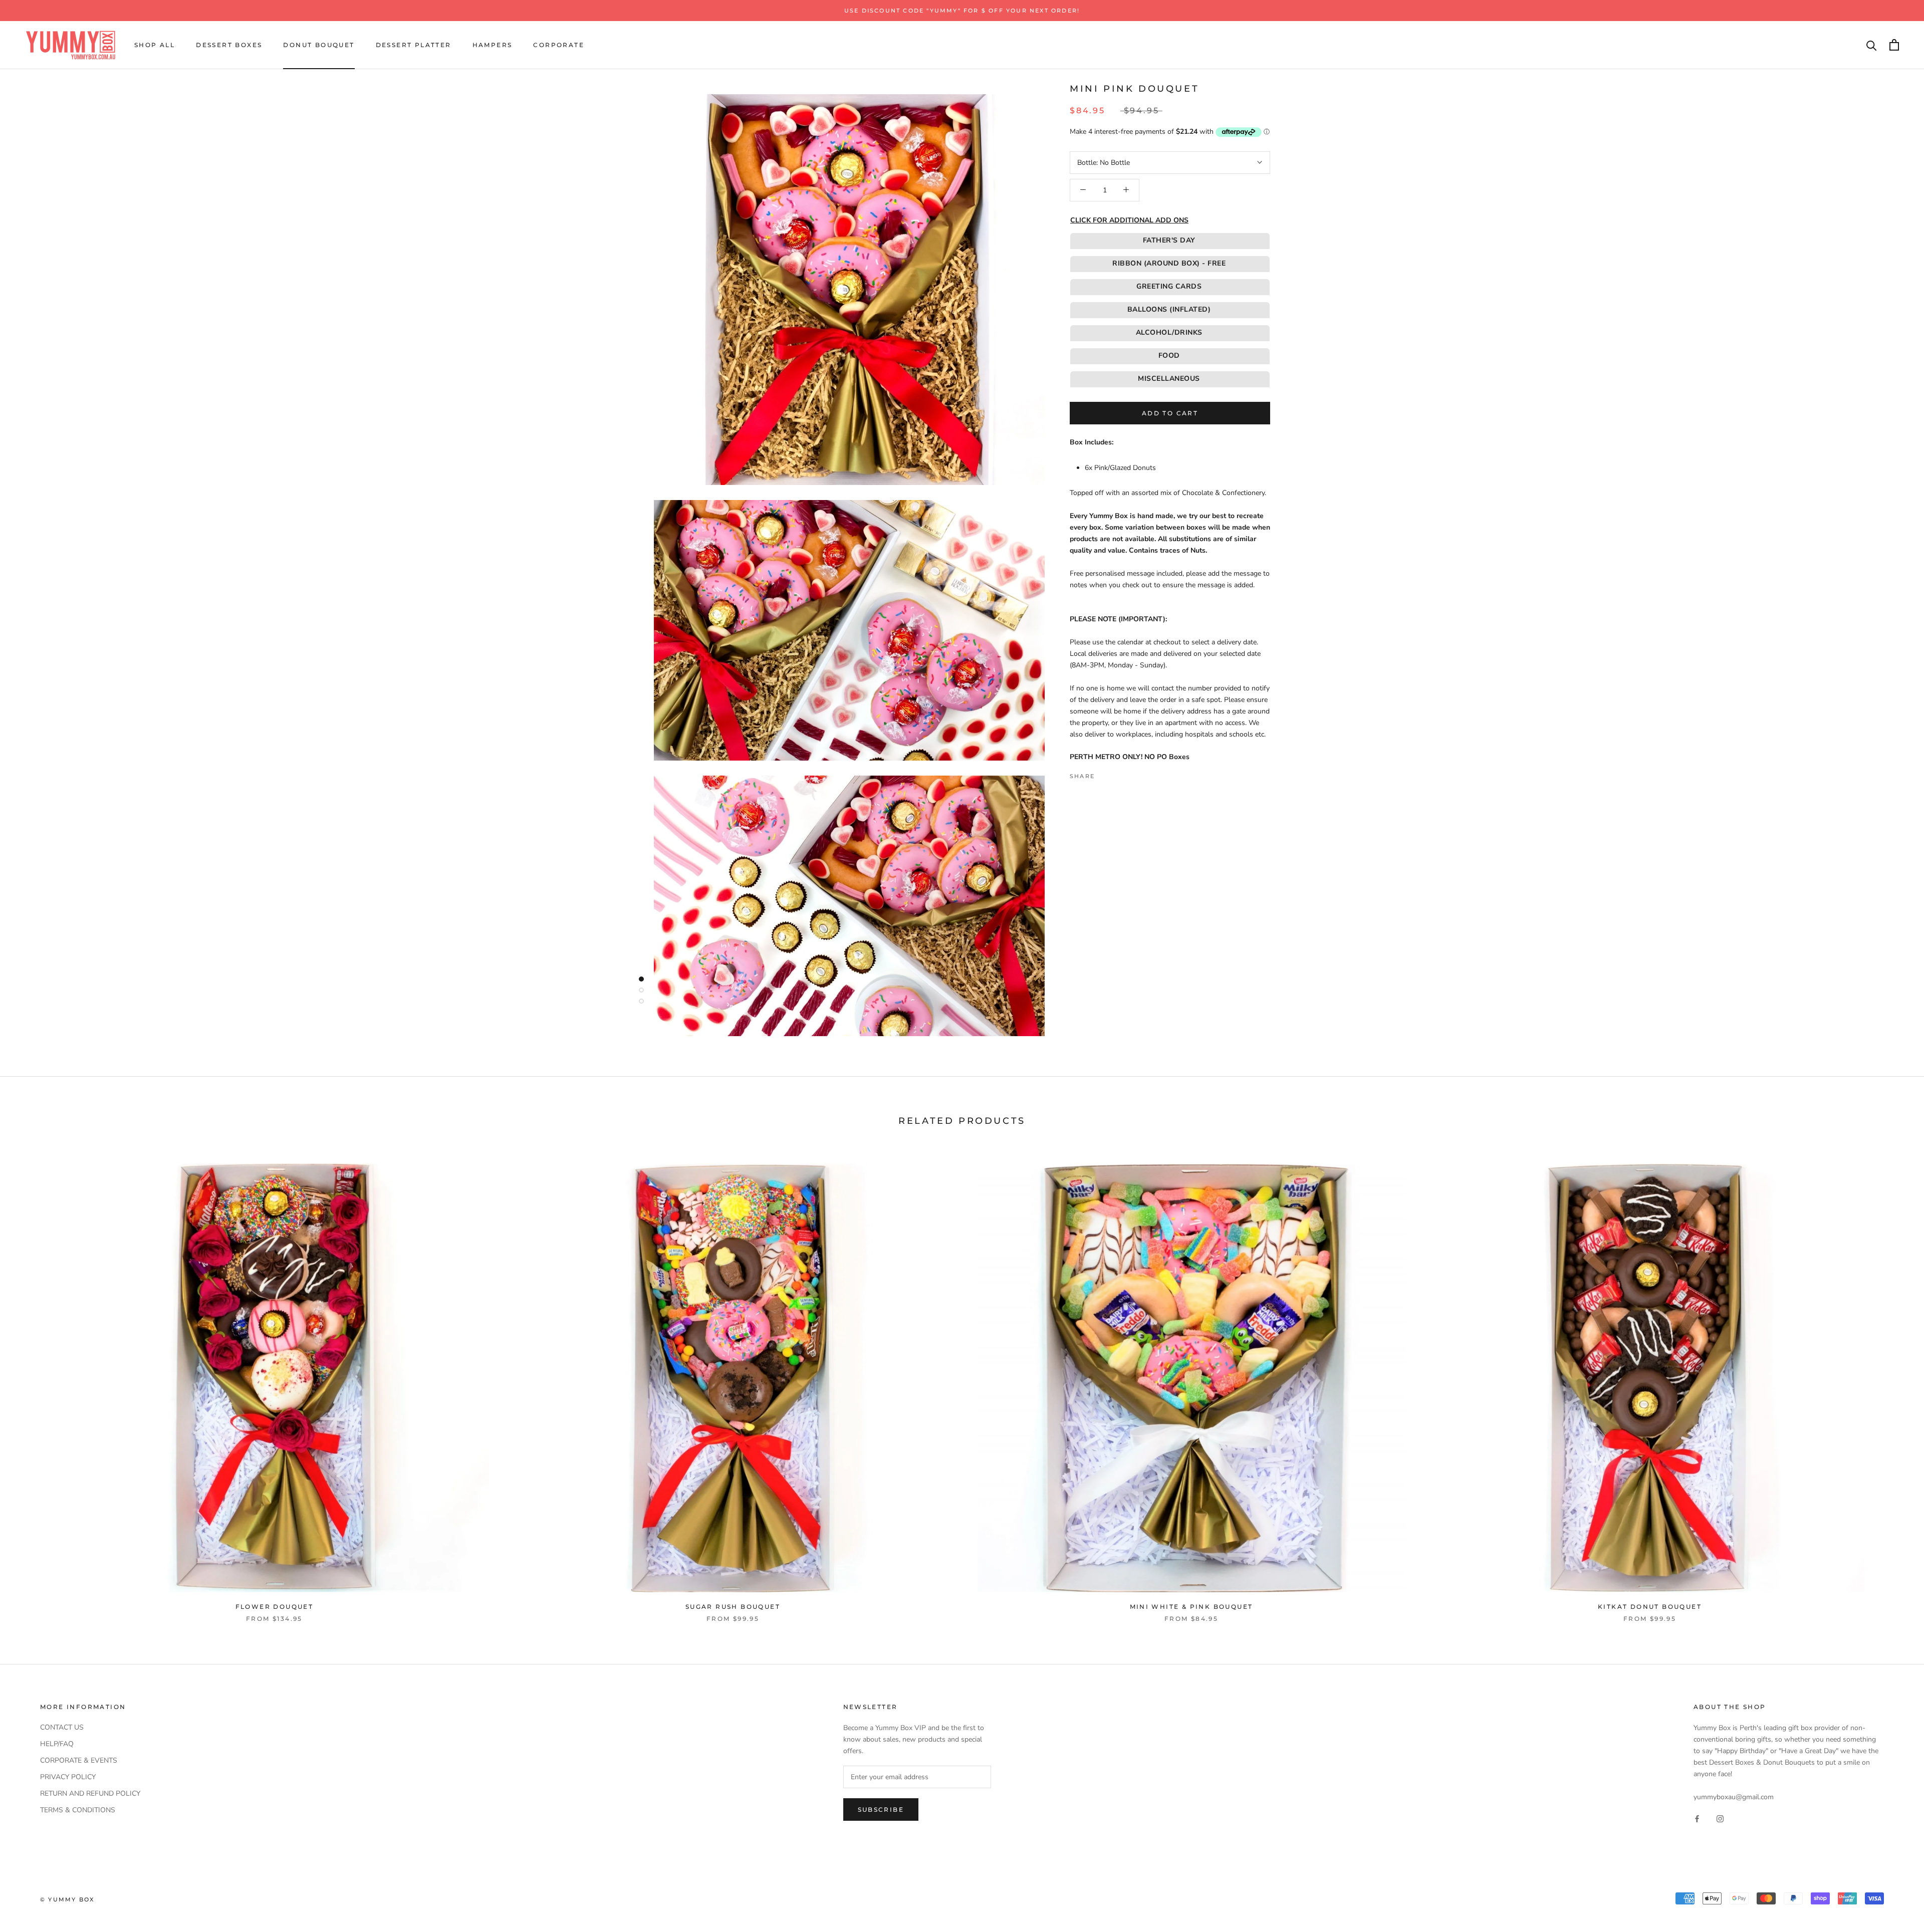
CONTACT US (62, 1727)
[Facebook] (1104, 774)
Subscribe (881, 1809)
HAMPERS (493, 45)
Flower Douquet (275, 1607)
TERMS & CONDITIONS (78, 1810)
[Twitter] (1117, 774)
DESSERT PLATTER (414, 45)
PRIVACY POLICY (68, 1777)
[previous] (31, 1383)
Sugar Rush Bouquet (733, 1607)
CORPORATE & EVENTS (79, 1760)
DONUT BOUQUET (319, 45)
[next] (1893, 1383)
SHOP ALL (155, 45)
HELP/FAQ (57, 1744)
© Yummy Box (67, 1899)
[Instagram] (1720, 1819)
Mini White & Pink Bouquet (1191, 1607)
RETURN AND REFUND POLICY (90, 1793)
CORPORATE (559, 45)
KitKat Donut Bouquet (1650, 1607)
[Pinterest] (1130, 774)
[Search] (1872, 45)
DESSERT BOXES (229, 45)
